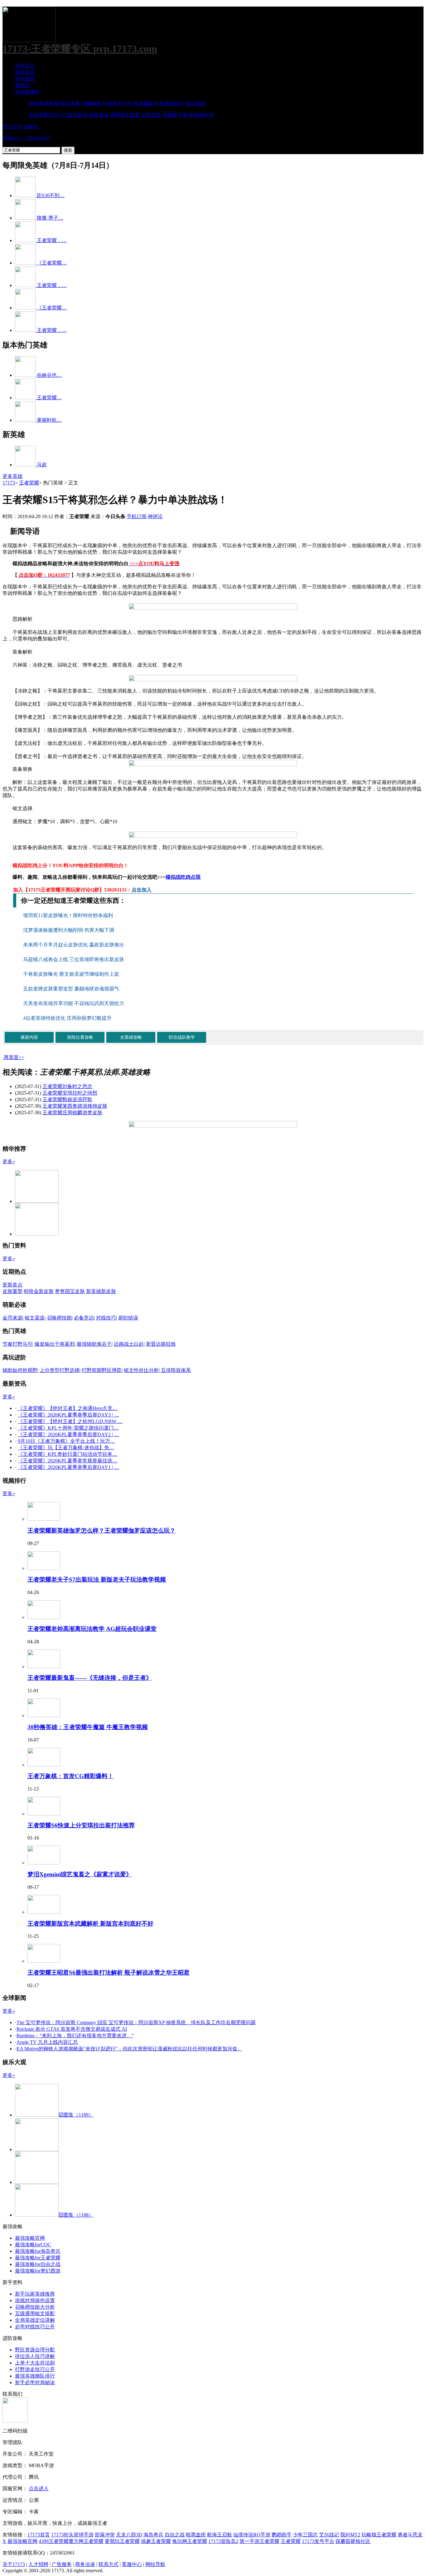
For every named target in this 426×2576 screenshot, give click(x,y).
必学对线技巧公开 (35, 2327)
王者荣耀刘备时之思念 (67, 1086)
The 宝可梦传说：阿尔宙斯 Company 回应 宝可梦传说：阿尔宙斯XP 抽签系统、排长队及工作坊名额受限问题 (136, 2022)
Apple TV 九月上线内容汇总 (47, 2042)
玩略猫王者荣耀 (379, 2535)
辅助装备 (99, 115)
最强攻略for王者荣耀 (38, 2258)
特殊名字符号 (117, 103)
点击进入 (39, 2489)
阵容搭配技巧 (44, 115)
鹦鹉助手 (282, 2535)
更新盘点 (12, 1285)
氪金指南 (196, 103)
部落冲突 (105, 2535)
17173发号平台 (318, 2541)
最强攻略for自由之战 (38, 2264)
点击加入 (142, 890)
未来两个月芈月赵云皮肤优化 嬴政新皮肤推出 (74, 945)
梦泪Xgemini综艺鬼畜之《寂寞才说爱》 (80, 1874)
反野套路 (151, 115)
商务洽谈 (85, 2564)
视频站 (22, 85)
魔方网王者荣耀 (86, 2541)
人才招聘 (38, 2564)
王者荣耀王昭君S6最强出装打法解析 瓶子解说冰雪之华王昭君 (109, 1973)
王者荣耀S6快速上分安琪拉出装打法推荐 (81, 1825)
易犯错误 (128, 1318)
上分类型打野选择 (60, 1370)
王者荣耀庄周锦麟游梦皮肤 (72, 1113)
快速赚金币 (146, 103)
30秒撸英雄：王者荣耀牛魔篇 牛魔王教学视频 (88, 1727)
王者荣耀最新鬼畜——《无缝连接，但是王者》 (90, 1678)
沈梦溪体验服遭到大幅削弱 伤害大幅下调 (69, 930)
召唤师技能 (59, 1318)
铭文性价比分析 (141, 1370)
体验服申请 (201, 115)
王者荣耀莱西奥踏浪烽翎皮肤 (75, 1106)
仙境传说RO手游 (252, 2535)
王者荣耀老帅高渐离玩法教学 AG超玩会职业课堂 (92, 1629)
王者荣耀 (29, 483)
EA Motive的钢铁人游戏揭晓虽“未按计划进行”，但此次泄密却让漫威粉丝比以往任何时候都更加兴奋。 (129, 2049)
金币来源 (12, 1318)
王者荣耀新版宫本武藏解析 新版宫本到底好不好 (90, 1924)
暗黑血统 (196, 2535)
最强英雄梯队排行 (35, 2376)
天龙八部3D (129, 2535)
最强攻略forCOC (33, 2245)
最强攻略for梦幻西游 (38, 2271)
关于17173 (14, 2564)
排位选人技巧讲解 (35, 2356)
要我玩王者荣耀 (122, 2541)
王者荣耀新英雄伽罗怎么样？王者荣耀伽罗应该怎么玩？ (102, 1531)
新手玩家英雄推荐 (35, 2294)
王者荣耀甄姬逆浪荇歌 (67, 1099)
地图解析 (91, 103)
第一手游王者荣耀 (259, 2541)
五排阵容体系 (176, 1370)
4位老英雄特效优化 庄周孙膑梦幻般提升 (67, 1018)
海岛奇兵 (153, 2535)
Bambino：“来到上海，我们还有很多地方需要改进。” (75, 2036)
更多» (9, 1162)
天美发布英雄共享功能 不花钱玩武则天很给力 (74, 1003)
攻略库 (31, 126)
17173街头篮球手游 (72, 2535)
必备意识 (84, 1318)
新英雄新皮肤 (101, 1291)
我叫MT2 (350, 2535)
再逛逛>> (14, 1057)
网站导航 (155, 2564)
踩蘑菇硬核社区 (353, 2541)
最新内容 (29, 1037)
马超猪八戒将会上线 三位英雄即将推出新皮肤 (74, 959)
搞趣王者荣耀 (156, 2541)
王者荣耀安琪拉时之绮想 (70, 1093)
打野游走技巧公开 (35, 2369)
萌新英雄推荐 (44, 103)
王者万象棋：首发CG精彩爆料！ (70, 1776)
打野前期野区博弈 (102, 1370)
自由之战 (175, 2535)
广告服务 (62, 2564)
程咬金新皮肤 (39, 1291)
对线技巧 (106, 1318)
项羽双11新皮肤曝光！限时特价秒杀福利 (69, 915)
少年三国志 (305, 2535)
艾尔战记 (329, 2535)
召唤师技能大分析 (35, 2307)
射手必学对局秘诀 (35, 2382)
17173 (9, 483)
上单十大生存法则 (35, 2363)
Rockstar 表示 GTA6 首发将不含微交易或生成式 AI (72, 2029)
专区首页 (25, 66)
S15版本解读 (74, 115)
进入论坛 (12, 126)
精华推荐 (25, 79)
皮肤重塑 (12, 1291)
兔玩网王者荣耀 (190, 2541)
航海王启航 (220, 2535)
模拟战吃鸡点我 (183, 877)
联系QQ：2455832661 (26, 138)
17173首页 (39, 2535)
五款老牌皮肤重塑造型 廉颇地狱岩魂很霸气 (71, 989)
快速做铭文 (172, 103)
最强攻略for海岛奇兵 (38, 2251)
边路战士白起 (129, 1344)
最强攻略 (70, 103)
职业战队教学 (182, 1037)
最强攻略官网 (30, 2238)
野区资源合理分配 (35, 2350)
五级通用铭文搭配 (35, 2314)
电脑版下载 (175, 115)
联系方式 (109, 2564)
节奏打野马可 (17, 1344)
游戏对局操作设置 (35, 2300)
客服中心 (132, 2564)
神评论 (155, 516)
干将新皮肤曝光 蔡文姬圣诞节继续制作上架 (71, 974)
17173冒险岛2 (223, 2541)
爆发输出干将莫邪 (55, 1344)
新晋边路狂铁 (161, 1344)
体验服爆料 (27, 92)
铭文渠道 (35, 1318)
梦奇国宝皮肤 (70, 1291)
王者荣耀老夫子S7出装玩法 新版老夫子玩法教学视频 (97, 1580)
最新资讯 (25, 72)
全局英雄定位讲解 (35, 2320)
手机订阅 (137, 516)
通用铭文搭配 (125, 115)
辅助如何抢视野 (20, 1370)
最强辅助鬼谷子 (94, 1344)
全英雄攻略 (131, 1037)
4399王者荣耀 (54, 2541)
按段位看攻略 (80, 1037)
